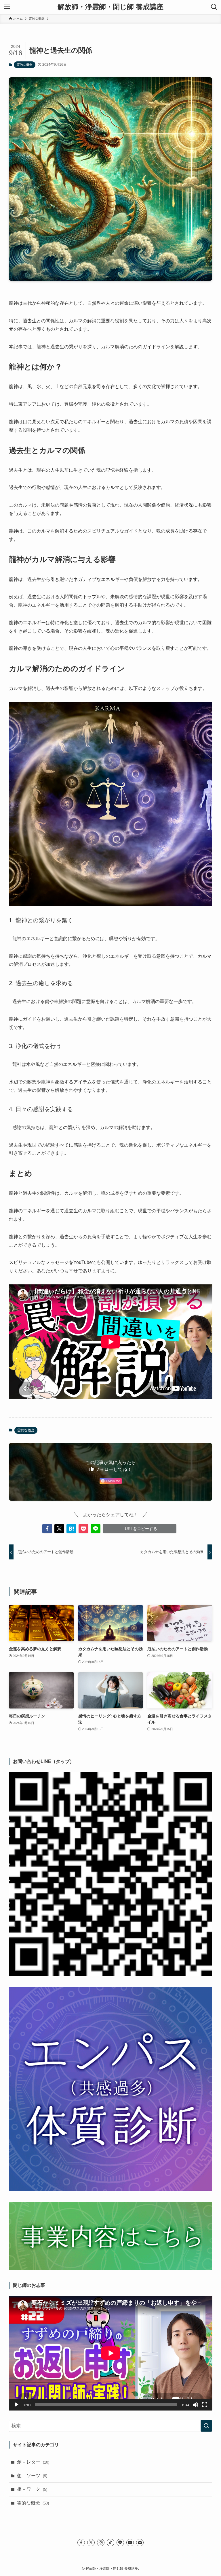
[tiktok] (110, 2543)
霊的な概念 (25, 65)
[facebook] (81, 2543)
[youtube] (130, 2543)
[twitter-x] (91, 2543)
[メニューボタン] (7, 7)
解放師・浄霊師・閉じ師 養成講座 (110, 7)
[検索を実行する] (206, 2426)
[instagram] (101, 2543)
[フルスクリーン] (205, 2405)
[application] (111, 2353)
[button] (47, 1529)
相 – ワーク (32, 2489)
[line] (120, 2543)
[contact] (140, 2543)
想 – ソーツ (32, 2476)
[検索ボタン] (214, 7)
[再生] (16, 2405)
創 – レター (33, 2462)
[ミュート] (195, 2405)
